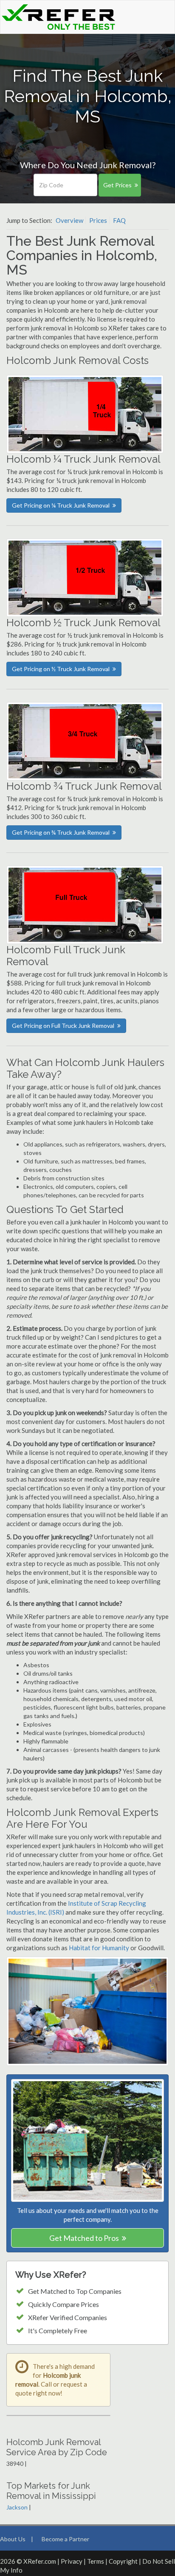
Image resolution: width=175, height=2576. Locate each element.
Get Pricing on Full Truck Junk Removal (63, 1026)
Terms (96, 2561)
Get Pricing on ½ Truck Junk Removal (61, 669)
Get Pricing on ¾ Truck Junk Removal (61, 832)
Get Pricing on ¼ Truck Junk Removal (61, 505)
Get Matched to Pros (84, 2238)
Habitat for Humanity (100, 1948)
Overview (69, 220)
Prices (98, 220)
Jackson (17, 2507)
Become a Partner (65, 2539)
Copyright (123, 2561)
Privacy (72, 2561)
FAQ (119, 220)
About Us (13, 2539)
